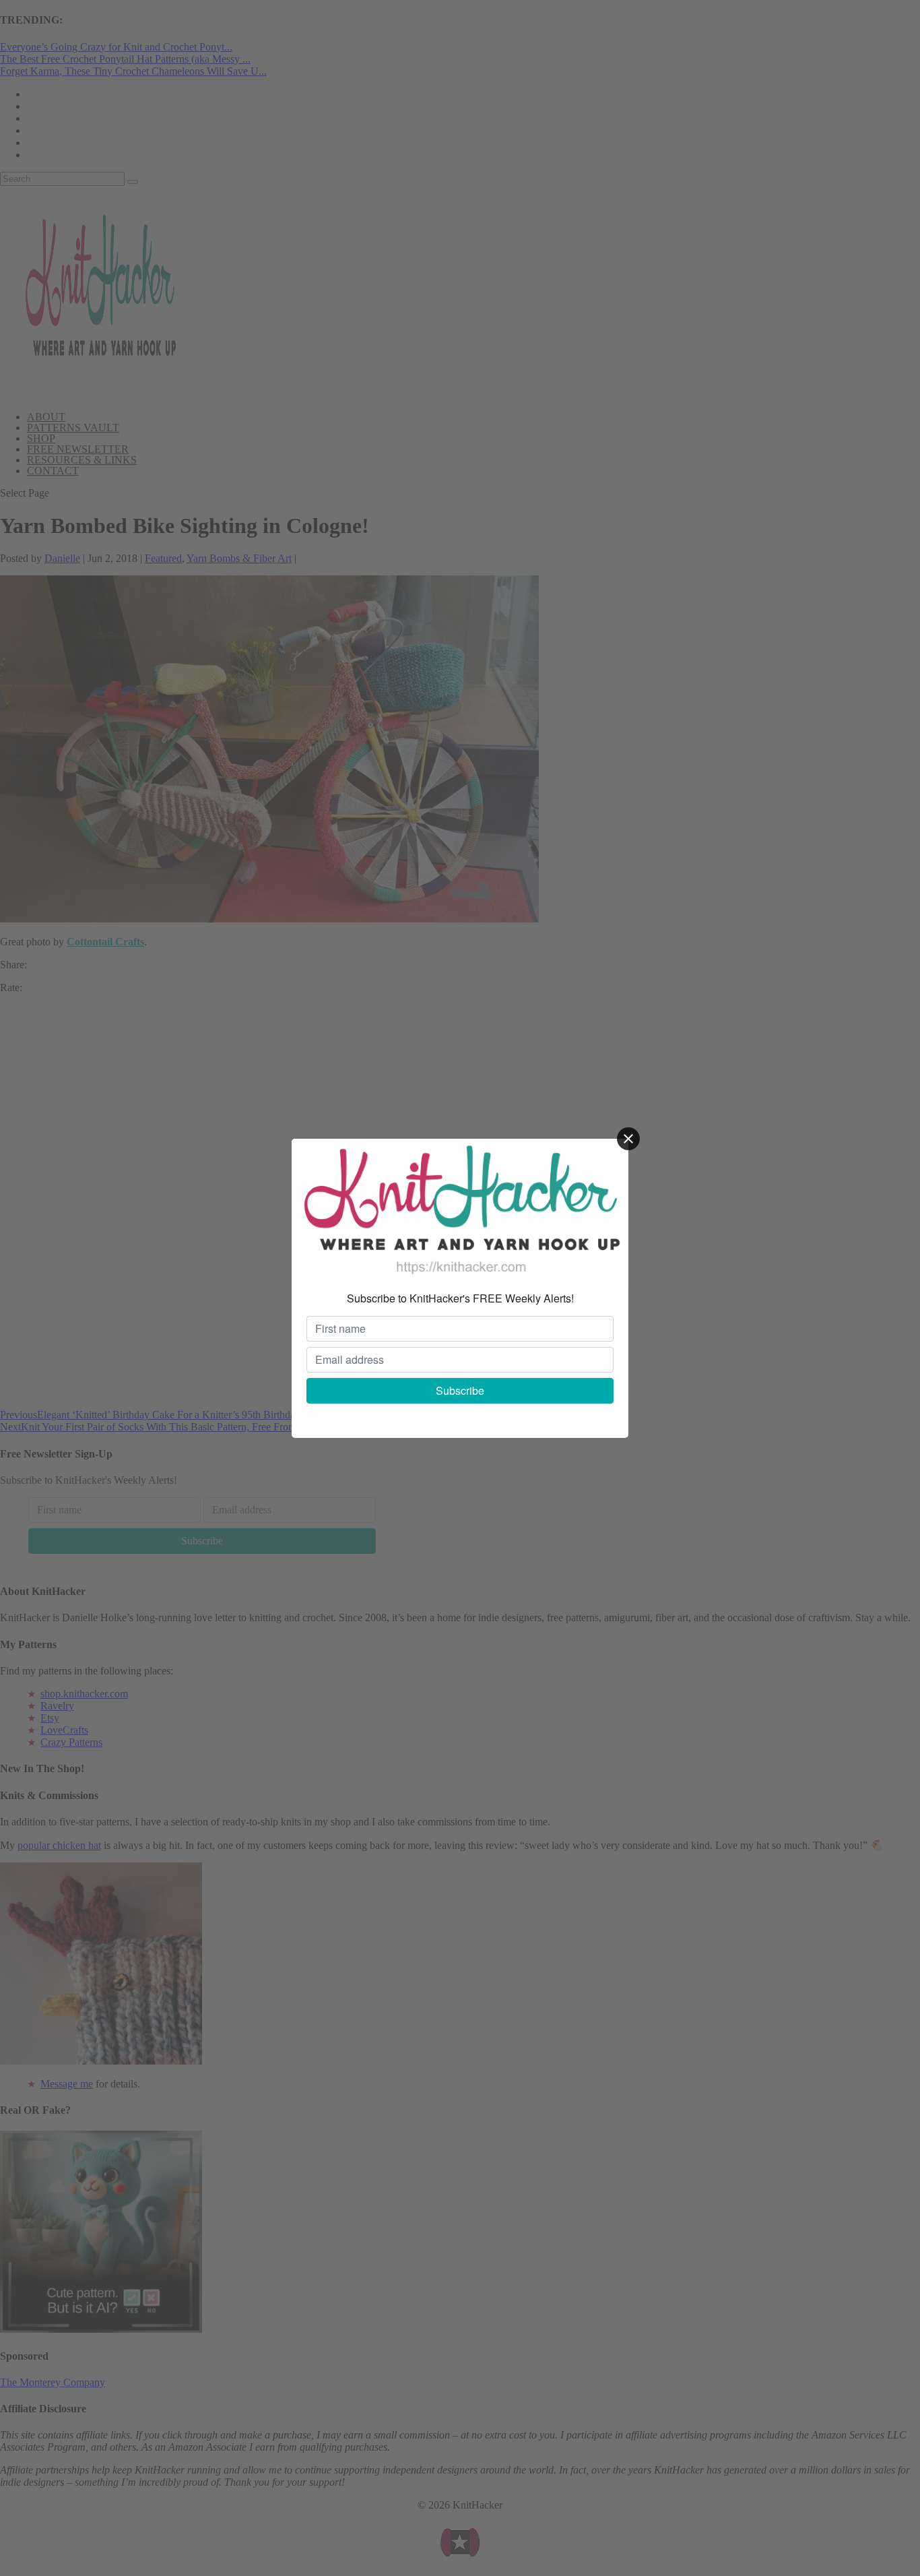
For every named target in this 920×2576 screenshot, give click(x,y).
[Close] (628, 1139)
